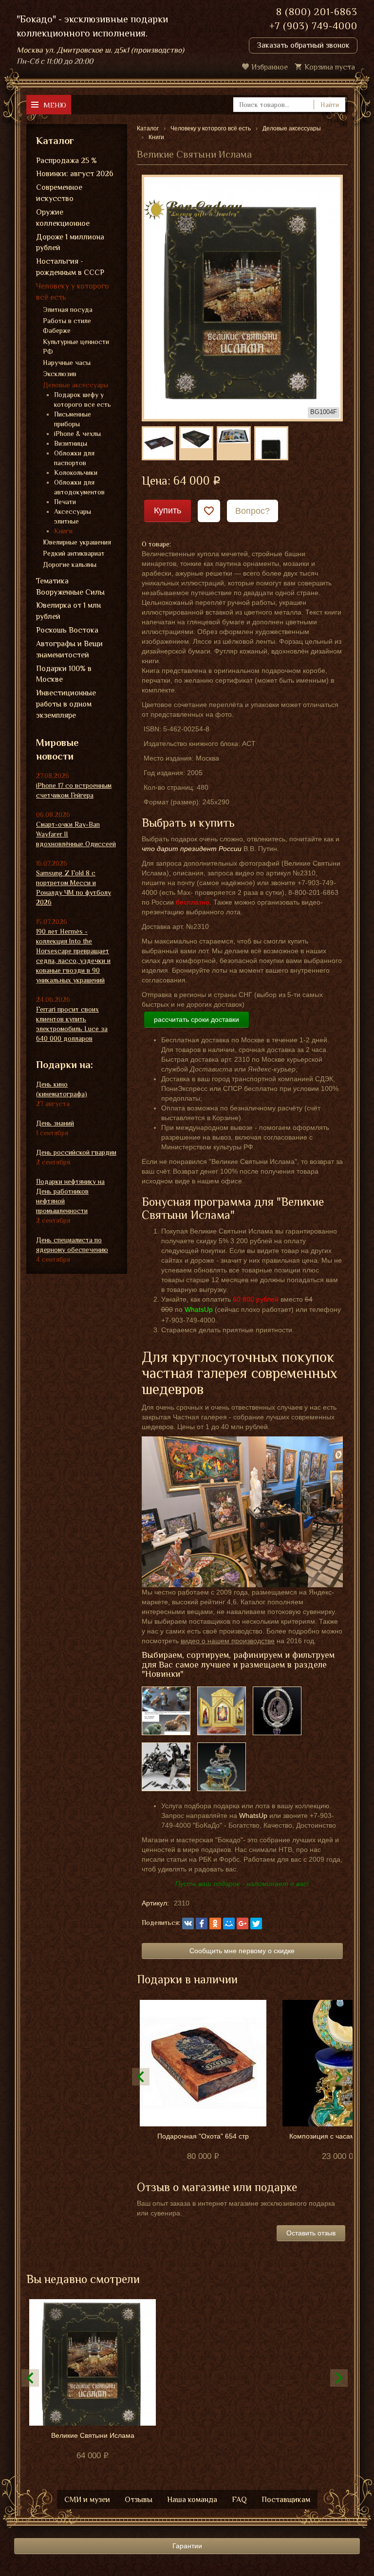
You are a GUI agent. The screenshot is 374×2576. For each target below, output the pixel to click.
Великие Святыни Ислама (93, 2435)
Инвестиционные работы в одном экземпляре (66, 704)
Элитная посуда (68, 309)
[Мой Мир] (229, 1923)
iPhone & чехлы (77, 434)
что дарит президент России (192, 849)
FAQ (239, 2500)
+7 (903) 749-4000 (313, 26)
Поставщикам (286, 2500)
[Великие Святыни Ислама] (242, 297)
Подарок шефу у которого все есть (83, 399)
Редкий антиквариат (74, 553)
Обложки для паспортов (74, 458)
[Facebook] (202, 1923)
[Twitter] (256, 1923)
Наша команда (192, 2500)
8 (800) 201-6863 (317, 12)
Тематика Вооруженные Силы (70, 587)
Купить (168, 510)
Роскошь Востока (67, 630)
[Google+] (243, 1923)
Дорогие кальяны (70, 564)
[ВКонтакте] (188, 1923)
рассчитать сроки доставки (196, 1019)
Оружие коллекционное (63, 218)
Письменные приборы (73, 419)
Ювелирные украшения (77, 542)
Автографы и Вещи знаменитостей (69, 649)
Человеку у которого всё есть (73, 292)
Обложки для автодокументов (79, 487)
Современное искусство (59, 193)
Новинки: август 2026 (75, 174)
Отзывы (139, 2500)
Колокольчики (76, 472)
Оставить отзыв (311, 2233)
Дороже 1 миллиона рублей (70, 243)
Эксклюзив (60, 374)
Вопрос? (252, 511)
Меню (55, 105)
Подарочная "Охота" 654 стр (203, 2136)
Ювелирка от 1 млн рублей (68, 611)
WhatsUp (253, 1815)
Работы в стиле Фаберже (67, 326)
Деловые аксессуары (75, 385)
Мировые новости (57, 750)
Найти (330, 105)
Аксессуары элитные (73, 516)
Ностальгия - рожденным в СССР (70, 267)
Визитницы (71, 443)
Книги (63, 531)
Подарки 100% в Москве (64, 674)
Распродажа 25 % (66, 161)
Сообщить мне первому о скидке (242, 1951)
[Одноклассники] (215, 1923)
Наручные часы (67, 363)
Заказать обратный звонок (303, 45)
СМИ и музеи (87, 2500)
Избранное (270, 67)
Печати (65, 502)
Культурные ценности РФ (76, 346)
